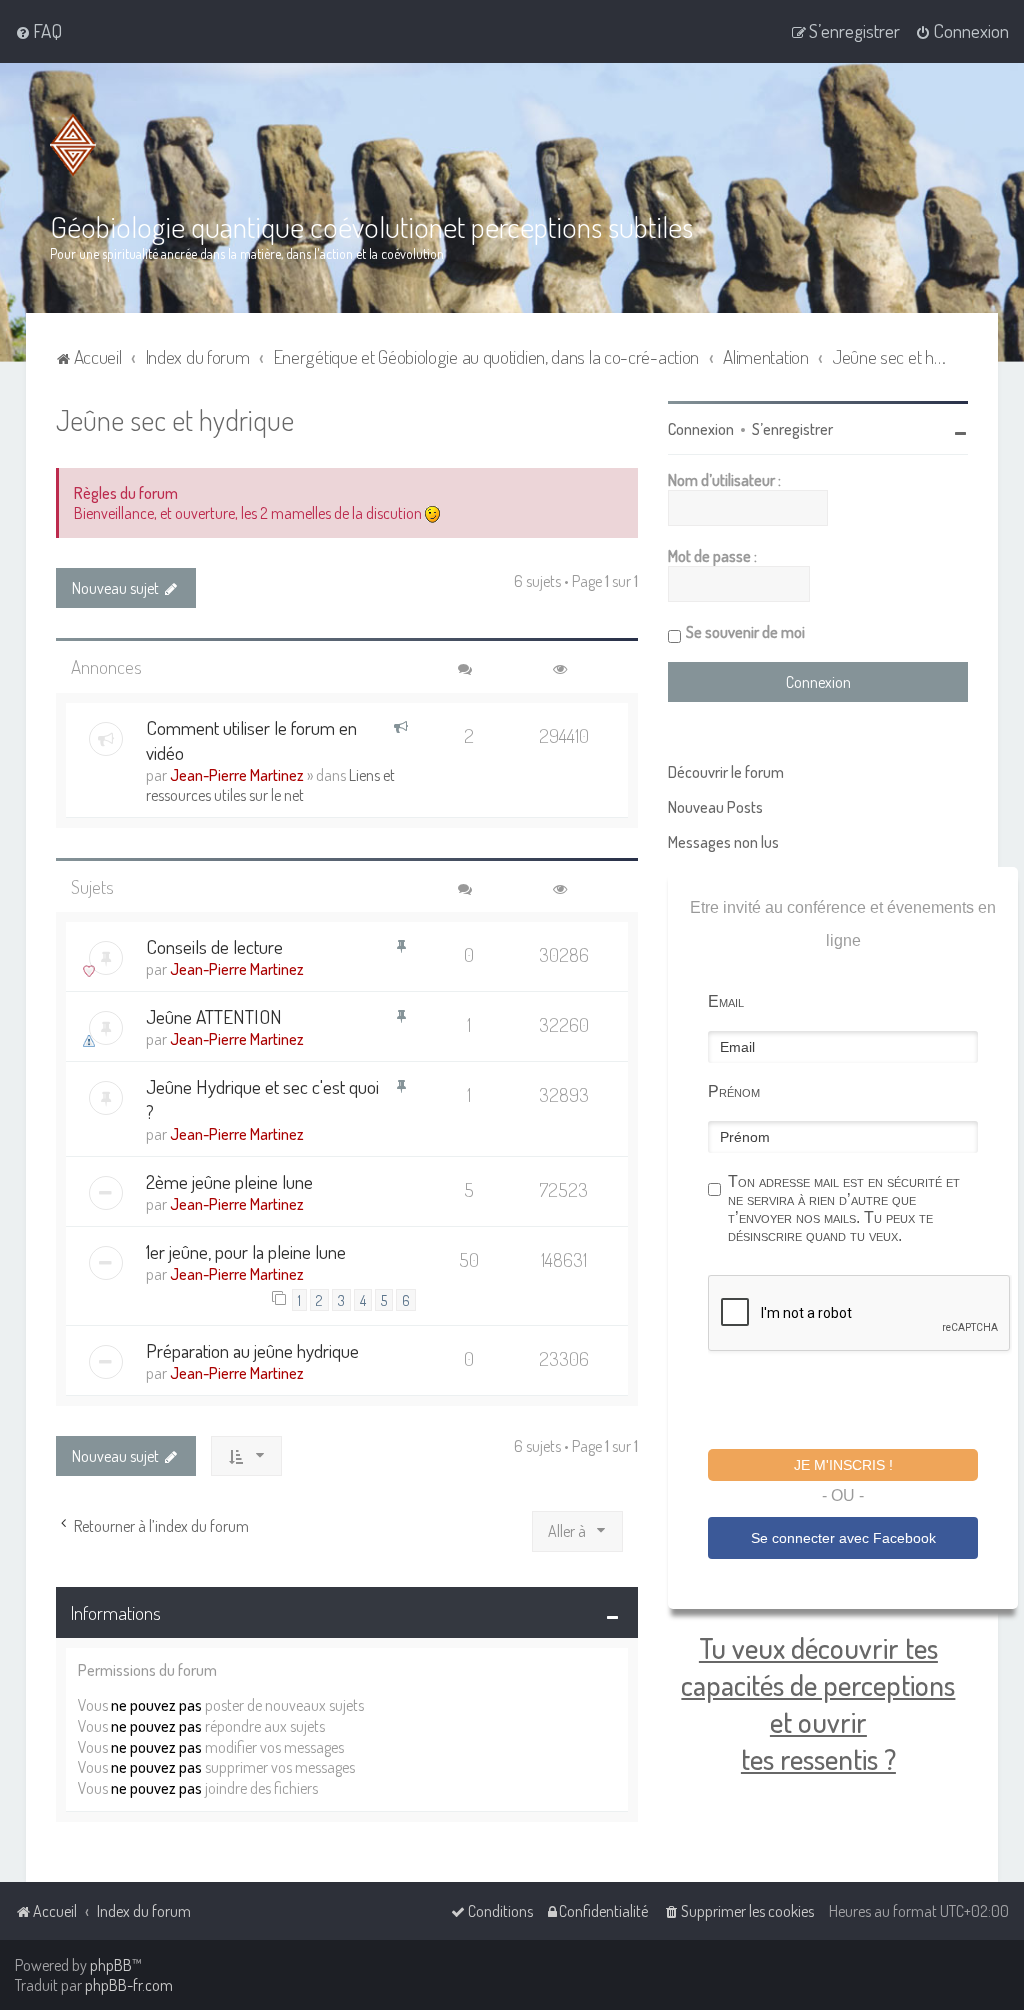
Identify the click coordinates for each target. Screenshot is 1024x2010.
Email (726, 1001)
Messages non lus (723, 842)
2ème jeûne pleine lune (229, 1181)
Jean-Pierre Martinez (237, 775)
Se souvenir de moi (745, 632)
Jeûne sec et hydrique (175, 419)
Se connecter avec (843, 1538)
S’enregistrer (792, 429)
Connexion (701, 429)
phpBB (111, 1965)
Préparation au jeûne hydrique (252, 1350)
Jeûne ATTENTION (214, 1016)
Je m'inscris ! (843, 1465)
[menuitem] (38, 31)
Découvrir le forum (726, 772)
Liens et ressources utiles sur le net (270, 785)
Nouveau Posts (715, 807)
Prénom (734, 1091)
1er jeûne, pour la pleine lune (246, 1251)
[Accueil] (77, 145)
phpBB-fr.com (129, 1985)
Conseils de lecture (214, 946)
